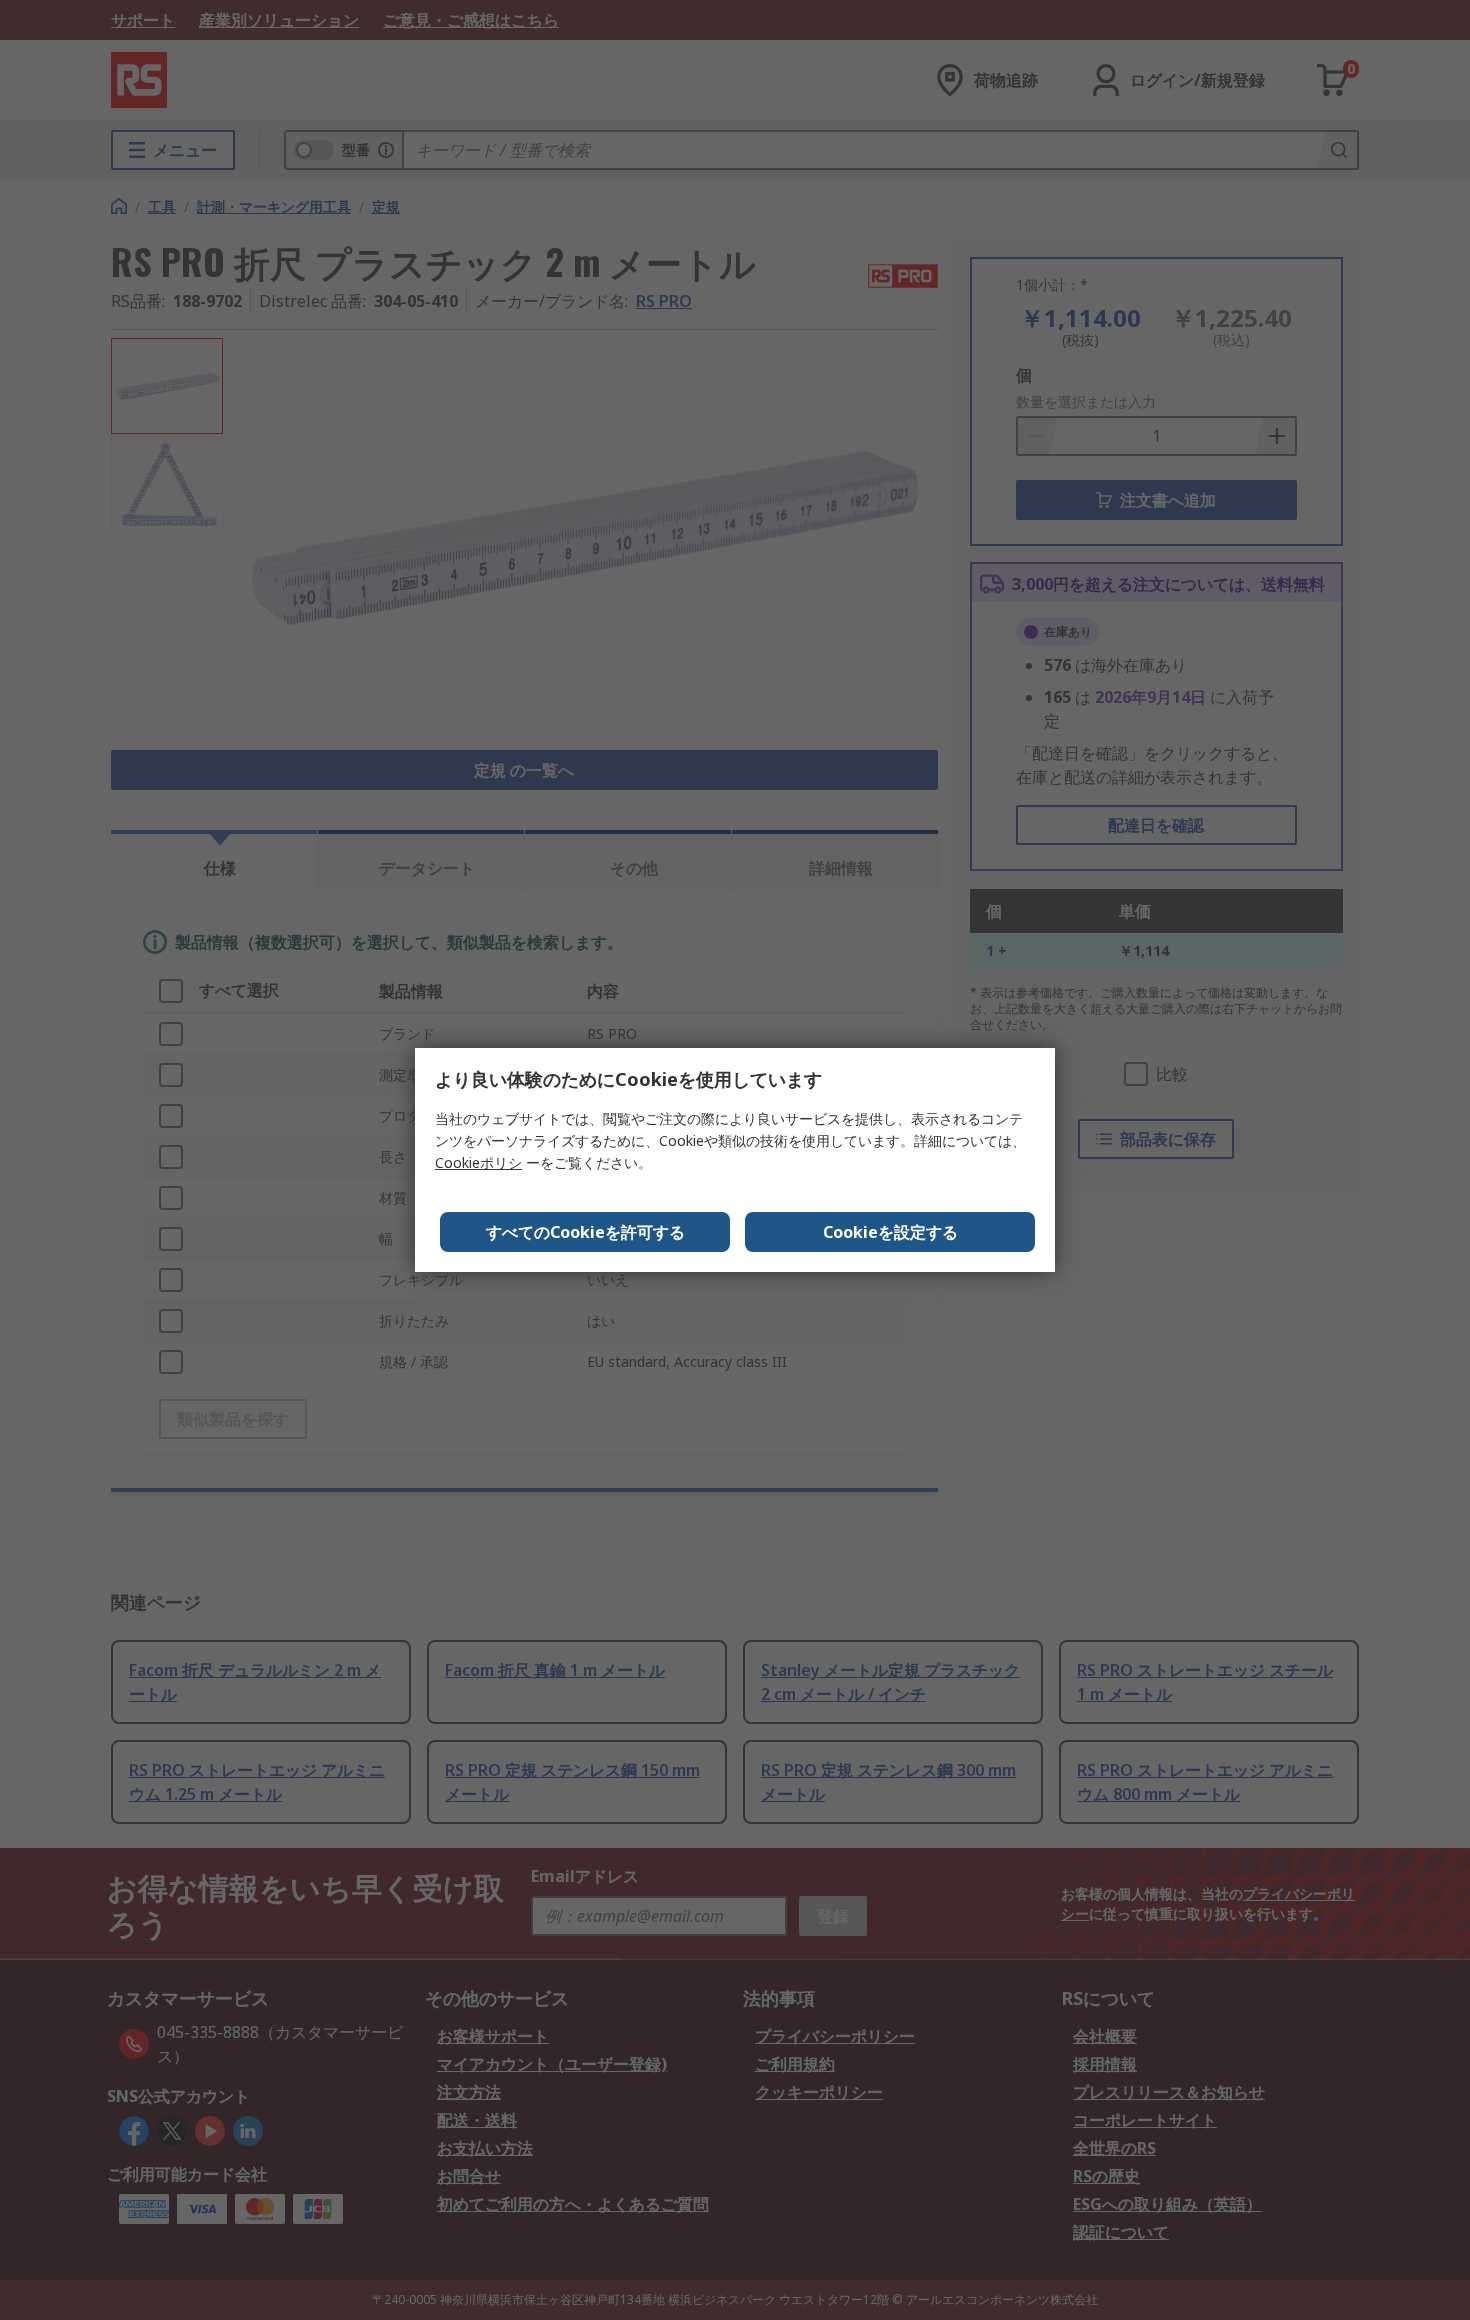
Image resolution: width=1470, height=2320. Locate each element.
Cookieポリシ (478, 1162)
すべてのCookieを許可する (585, 1232)
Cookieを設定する (890, 1232)
